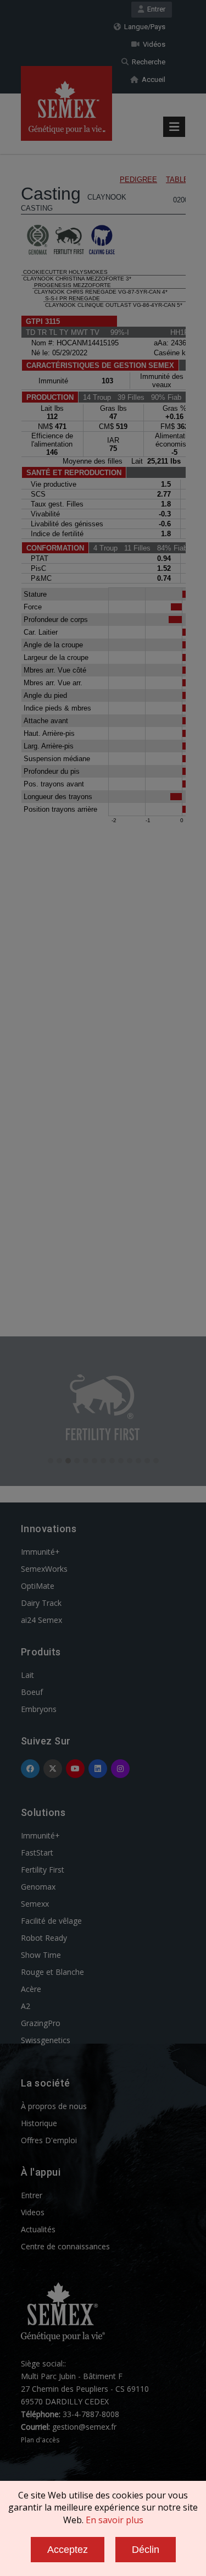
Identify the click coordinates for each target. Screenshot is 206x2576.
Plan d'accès (40, 2440)
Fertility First (43, 1870)
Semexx (35, 1904)
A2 (26, 2006)
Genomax (38, 1887)
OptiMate (38, 1586)
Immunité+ (40, 1552)
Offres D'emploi (49, 2140)
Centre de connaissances (65, 2246)
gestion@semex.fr (84, 2427)
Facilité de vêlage (51, 1921)
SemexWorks (44, 1569)
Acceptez (68, 2550)
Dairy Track (41, 1603)
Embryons (39, 1709)
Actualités (38, 2229)
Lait (27, 1675)
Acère (31, 1989)
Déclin (146, 2550)
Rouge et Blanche (52, 1972)
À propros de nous (54, 2106)
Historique (39, 2123)
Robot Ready (44, 1938)
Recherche (147, 62)
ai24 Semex (41, 1620)
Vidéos (152, 44)
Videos (33, 2212)
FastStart (37, 1853)
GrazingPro (41, 2023)
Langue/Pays (143, 27)
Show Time (41, 1955)
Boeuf (32, 1692)
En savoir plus (115, 2520)
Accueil (152, 79)
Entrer (155, 9)
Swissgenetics (46, 2040)
